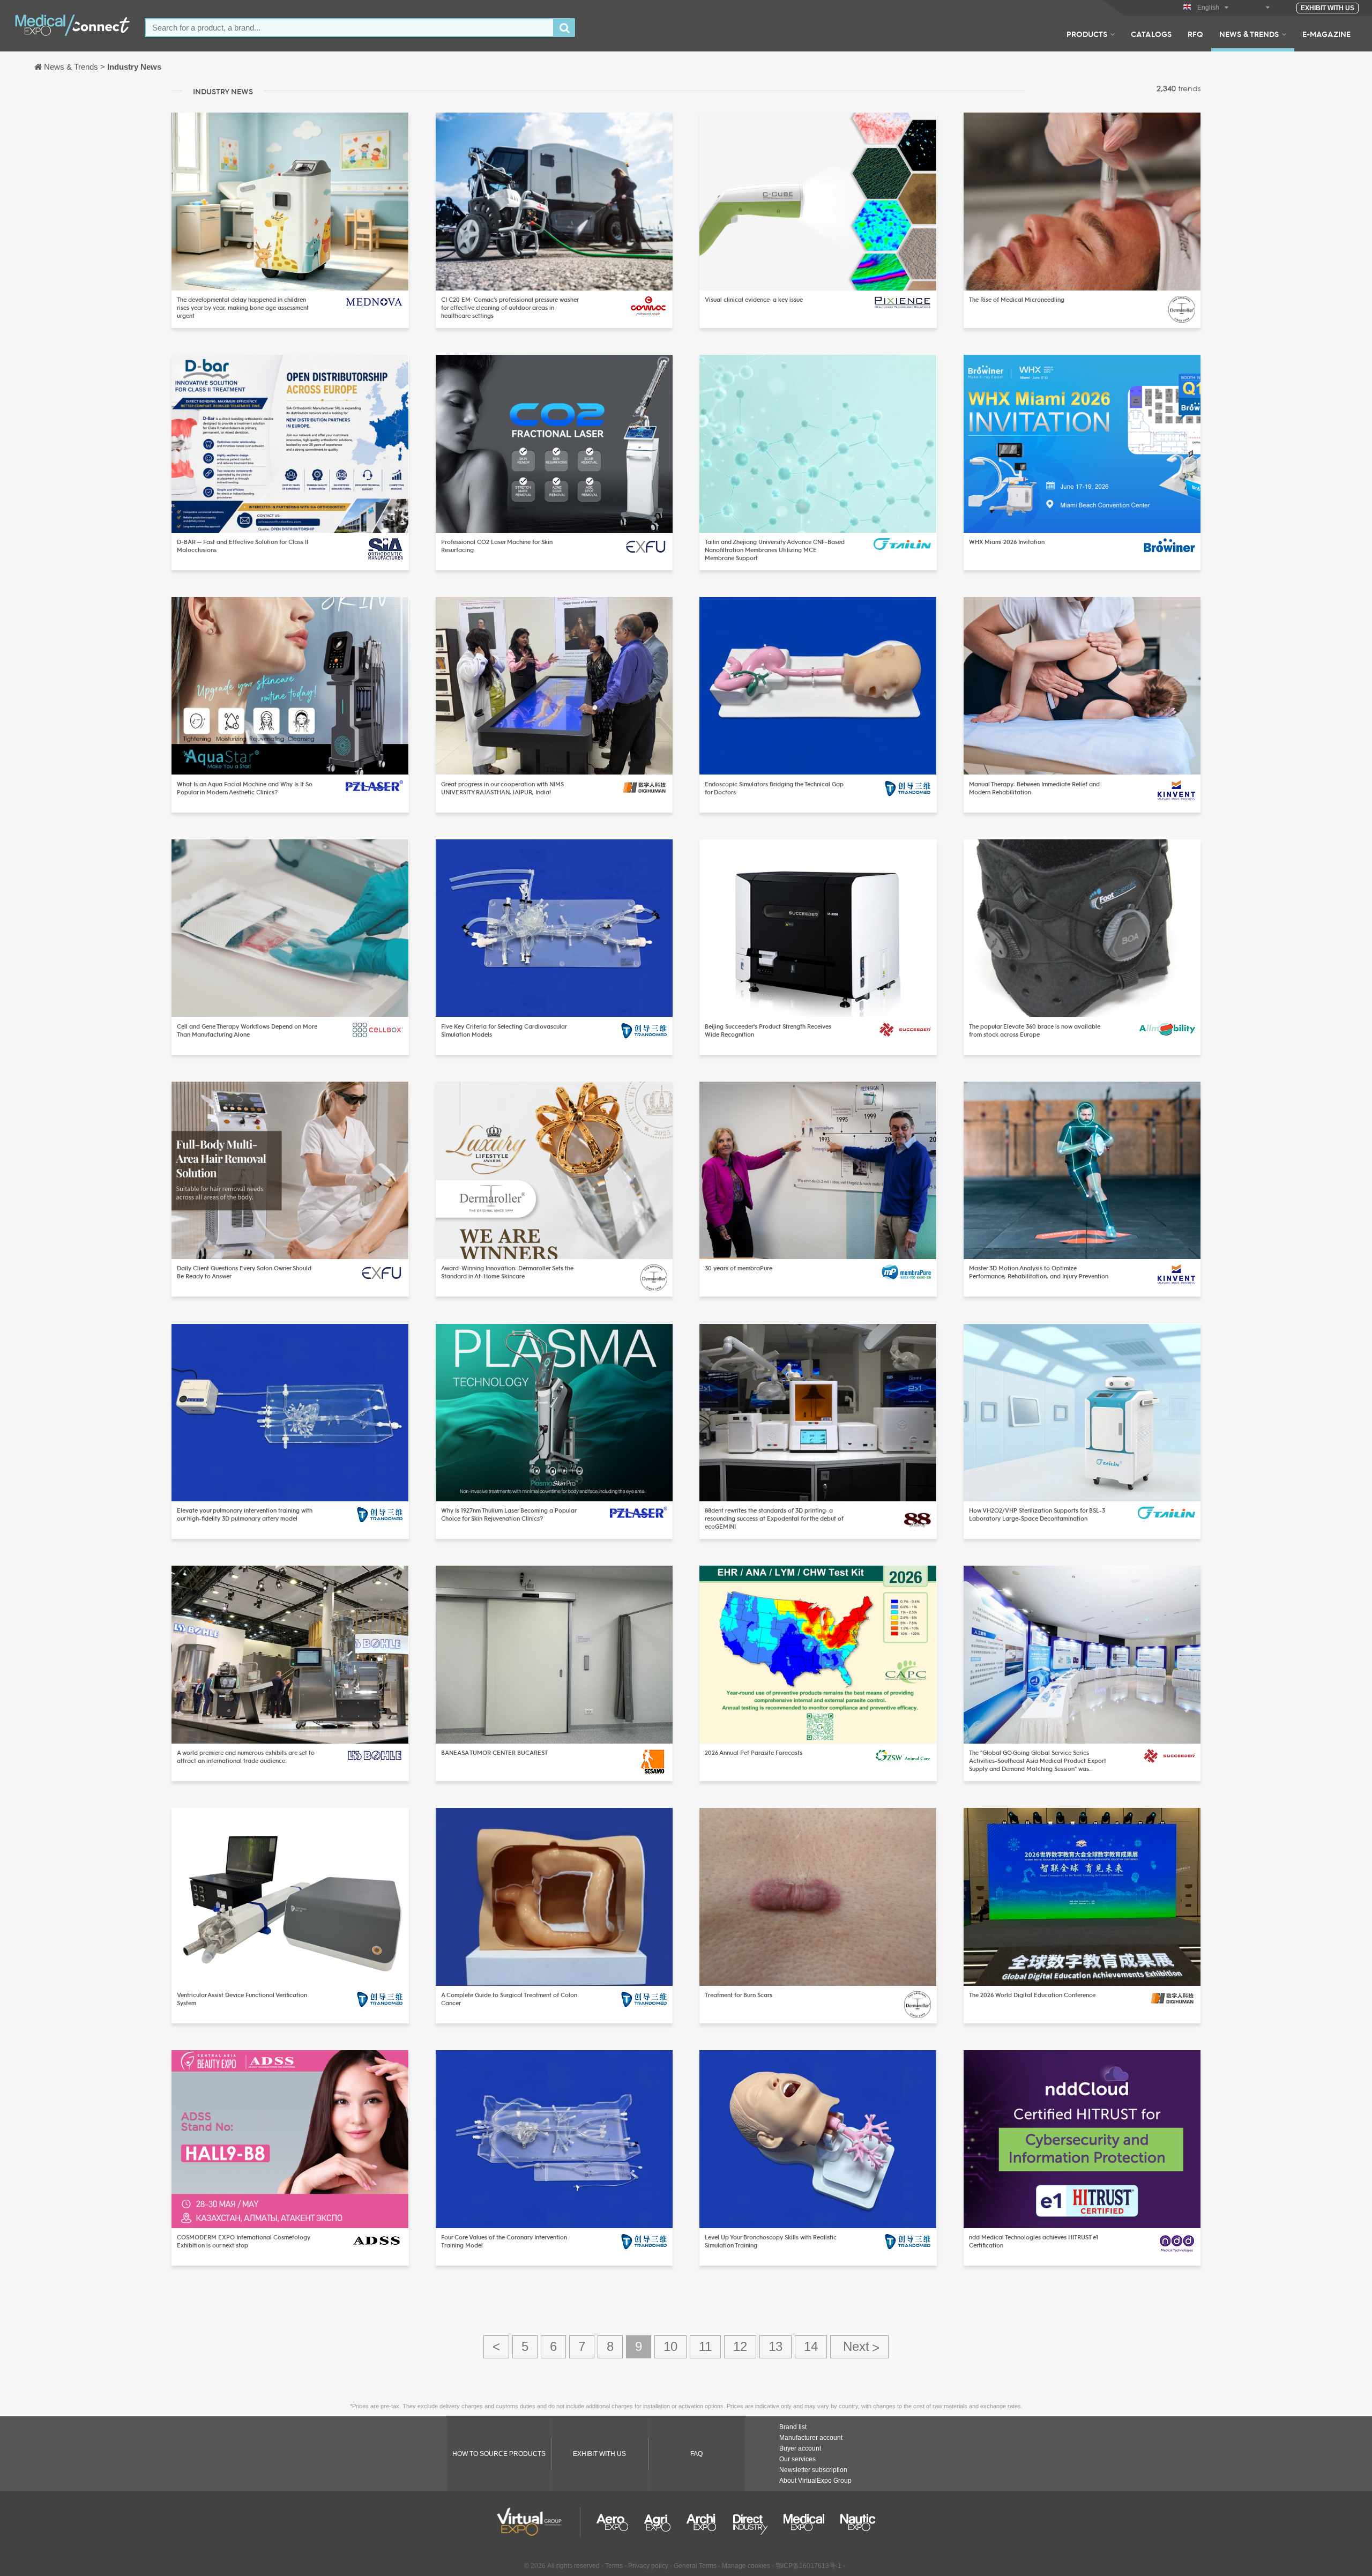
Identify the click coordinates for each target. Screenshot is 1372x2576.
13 (776, 2346)
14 (811, 2346)
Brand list (793, 2427)
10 (670, 2346)
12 (740, 2346)
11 (705, 2346)
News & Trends (1249, 34)
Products (1087, 34)
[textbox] (349, 28)
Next (859, 2347)
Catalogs (1151, 34)
